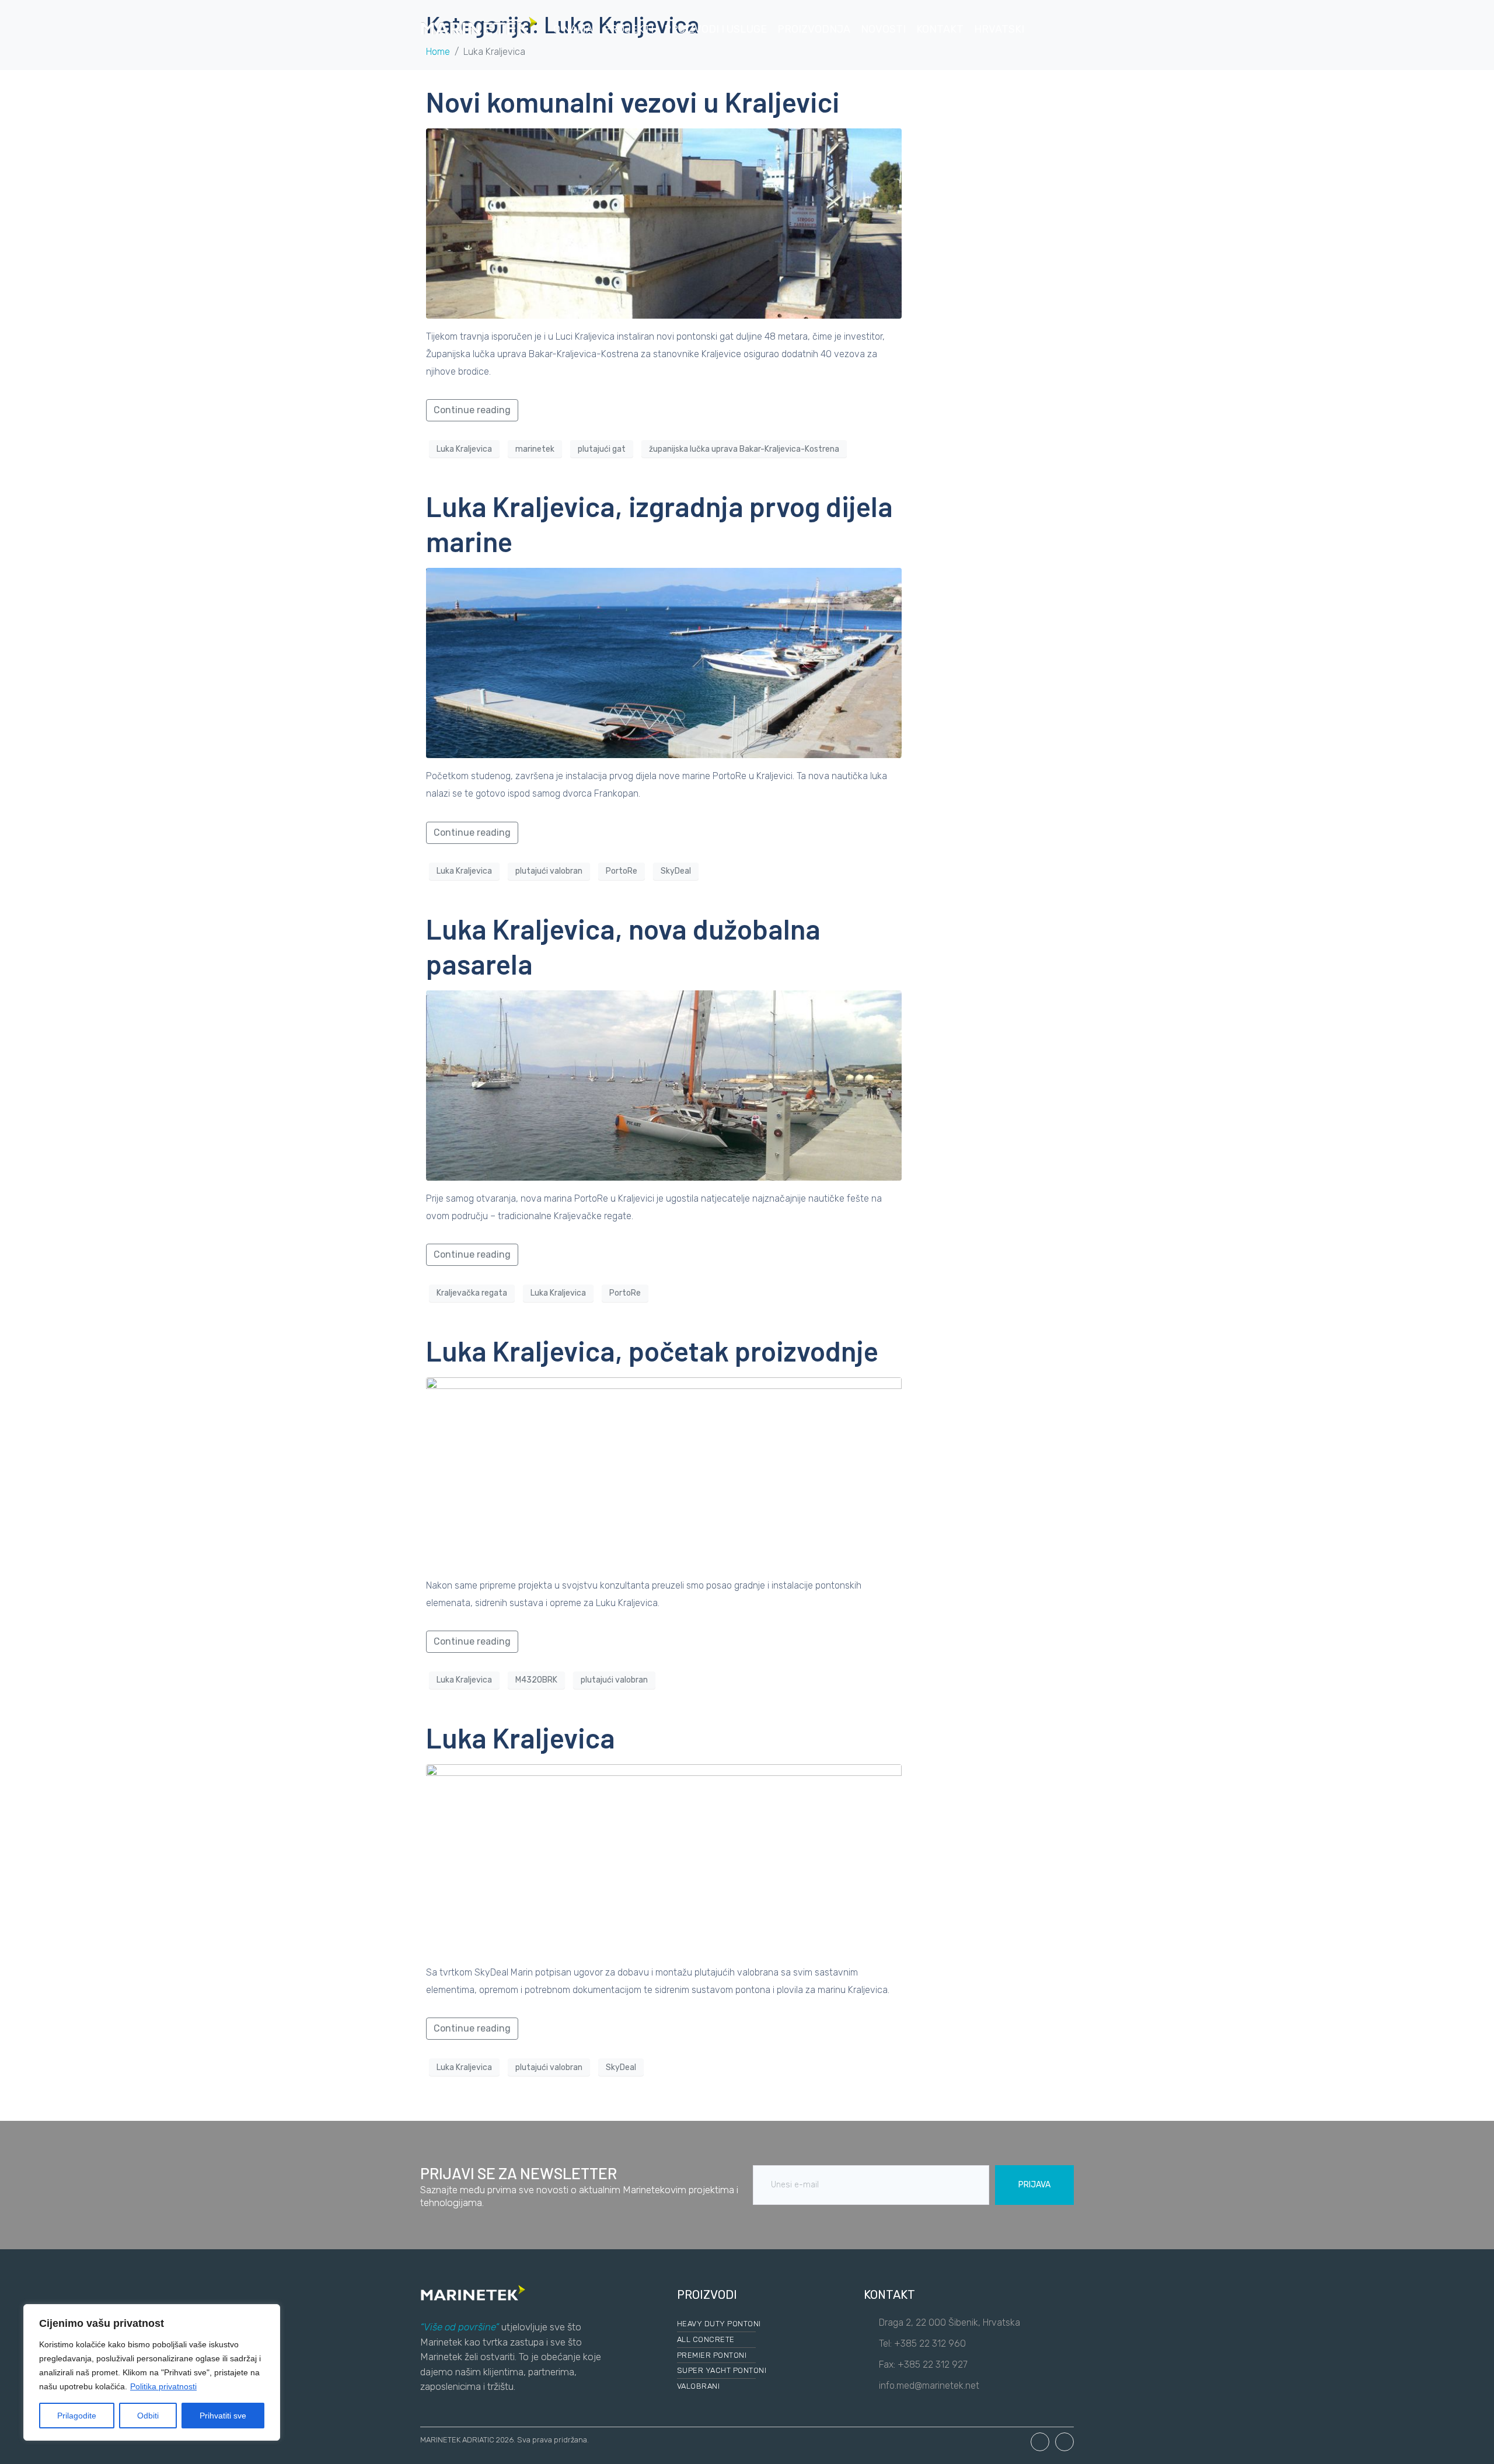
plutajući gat (602, 449)
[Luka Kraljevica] (664, 1859)
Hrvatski (999, 29)
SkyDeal (676, 871)
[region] (152, 2372)
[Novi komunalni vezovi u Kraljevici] (664, 223)
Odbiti (148, 2416)
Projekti (629, 29)
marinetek (535, 449)
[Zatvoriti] (268, 2314)
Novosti (883, 29)
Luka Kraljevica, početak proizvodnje (652, 1350)
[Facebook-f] (1040, 2442)
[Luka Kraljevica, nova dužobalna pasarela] (664, 1085)
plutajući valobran (549, 871)
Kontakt (940, 29)
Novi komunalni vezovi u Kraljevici (633, 102)
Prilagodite (77, 2416)
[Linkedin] (1064, 2442)
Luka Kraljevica (464, 449)
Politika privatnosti (163, 2386)
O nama (573, 29)
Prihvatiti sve (223, 2416)
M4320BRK (536, 1680)
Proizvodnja (814, 29)
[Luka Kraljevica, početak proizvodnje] (664, 1472)
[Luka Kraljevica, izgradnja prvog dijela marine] (664, 663)
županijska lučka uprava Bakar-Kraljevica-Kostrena (744, 449)
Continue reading (472, 410)
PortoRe (622, 871)
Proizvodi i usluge (715, 29)
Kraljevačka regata (472, 1293)
